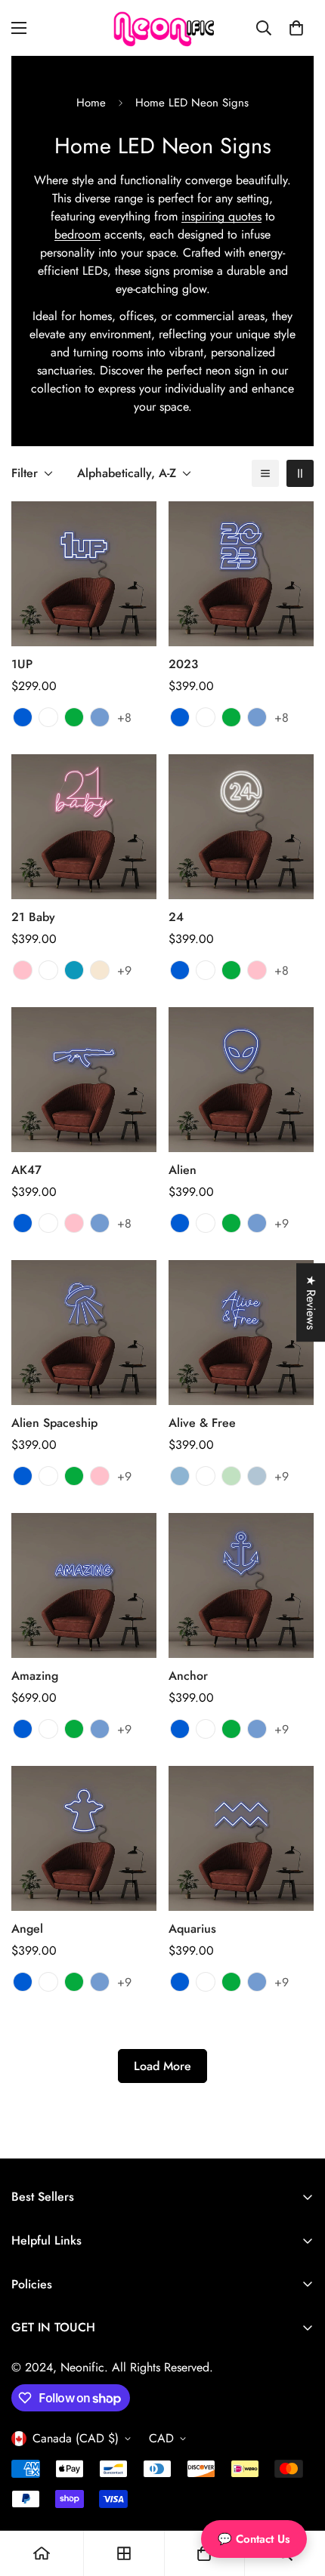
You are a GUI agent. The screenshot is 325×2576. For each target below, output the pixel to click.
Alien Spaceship (54, 1423)
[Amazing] (84, 1585)
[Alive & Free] (241, 1333)
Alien (183, 1170)
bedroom (77, 234)
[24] (241, 827)
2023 (183, 664)
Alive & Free (202, 1423)
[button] (296, 28)
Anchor (188, 1676)
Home (91, 103)
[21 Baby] (84, 827)
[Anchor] (241, 1585)
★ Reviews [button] (311, 1302)
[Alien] (241, 1080)
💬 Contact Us (254, 2539)
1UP (22, 664)
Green (231, 1476)
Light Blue (257, 1476)
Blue (180, 1476)
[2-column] (300, 473)
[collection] (124, 2553)
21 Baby (33, 917)
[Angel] (84, 1838)
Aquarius (192, 1929)
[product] (42, 2553)
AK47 (26, 1170)
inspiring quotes (221, 216)
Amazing (35, 1676)
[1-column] (265, 473)
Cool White (206, 1476)
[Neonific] (162, 28)
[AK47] (84, 1080)
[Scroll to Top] (298, 2496)
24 (176, 917)
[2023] (241, 574)
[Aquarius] (241, 1838)
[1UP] (84, 574)
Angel (27, 1929)
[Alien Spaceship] (84, 1333)
